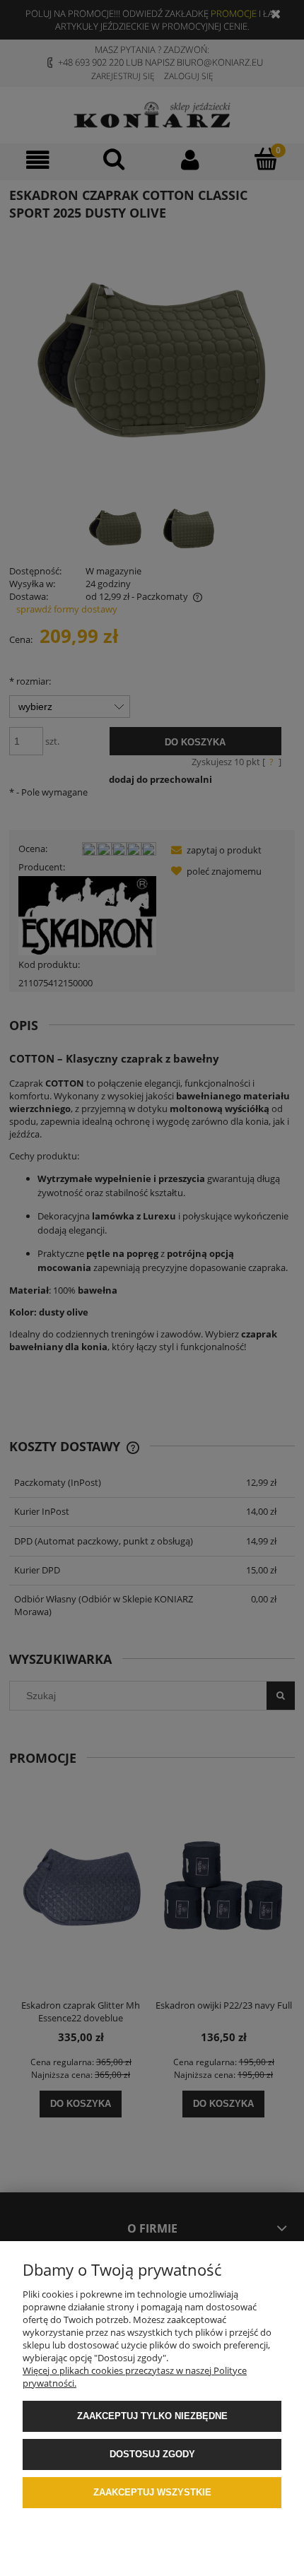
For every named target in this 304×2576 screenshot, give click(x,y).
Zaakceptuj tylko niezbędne (152, 2416)
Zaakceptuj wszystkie (152, 2492)
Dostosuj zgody (152, 2454)
